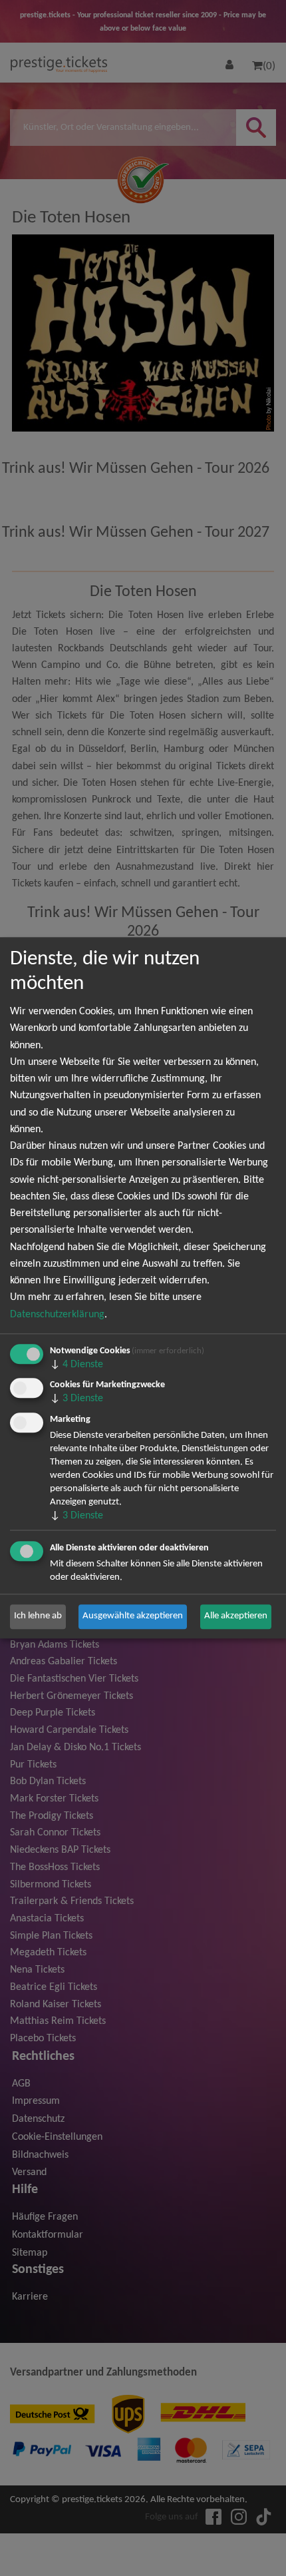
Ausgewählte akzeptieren (133, 1617)
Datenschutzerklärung (57, 1315)
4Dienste (76, 1365)
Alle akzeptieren (236, 1617)
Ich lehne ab (38, 1617)
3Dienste (76, 1399)
